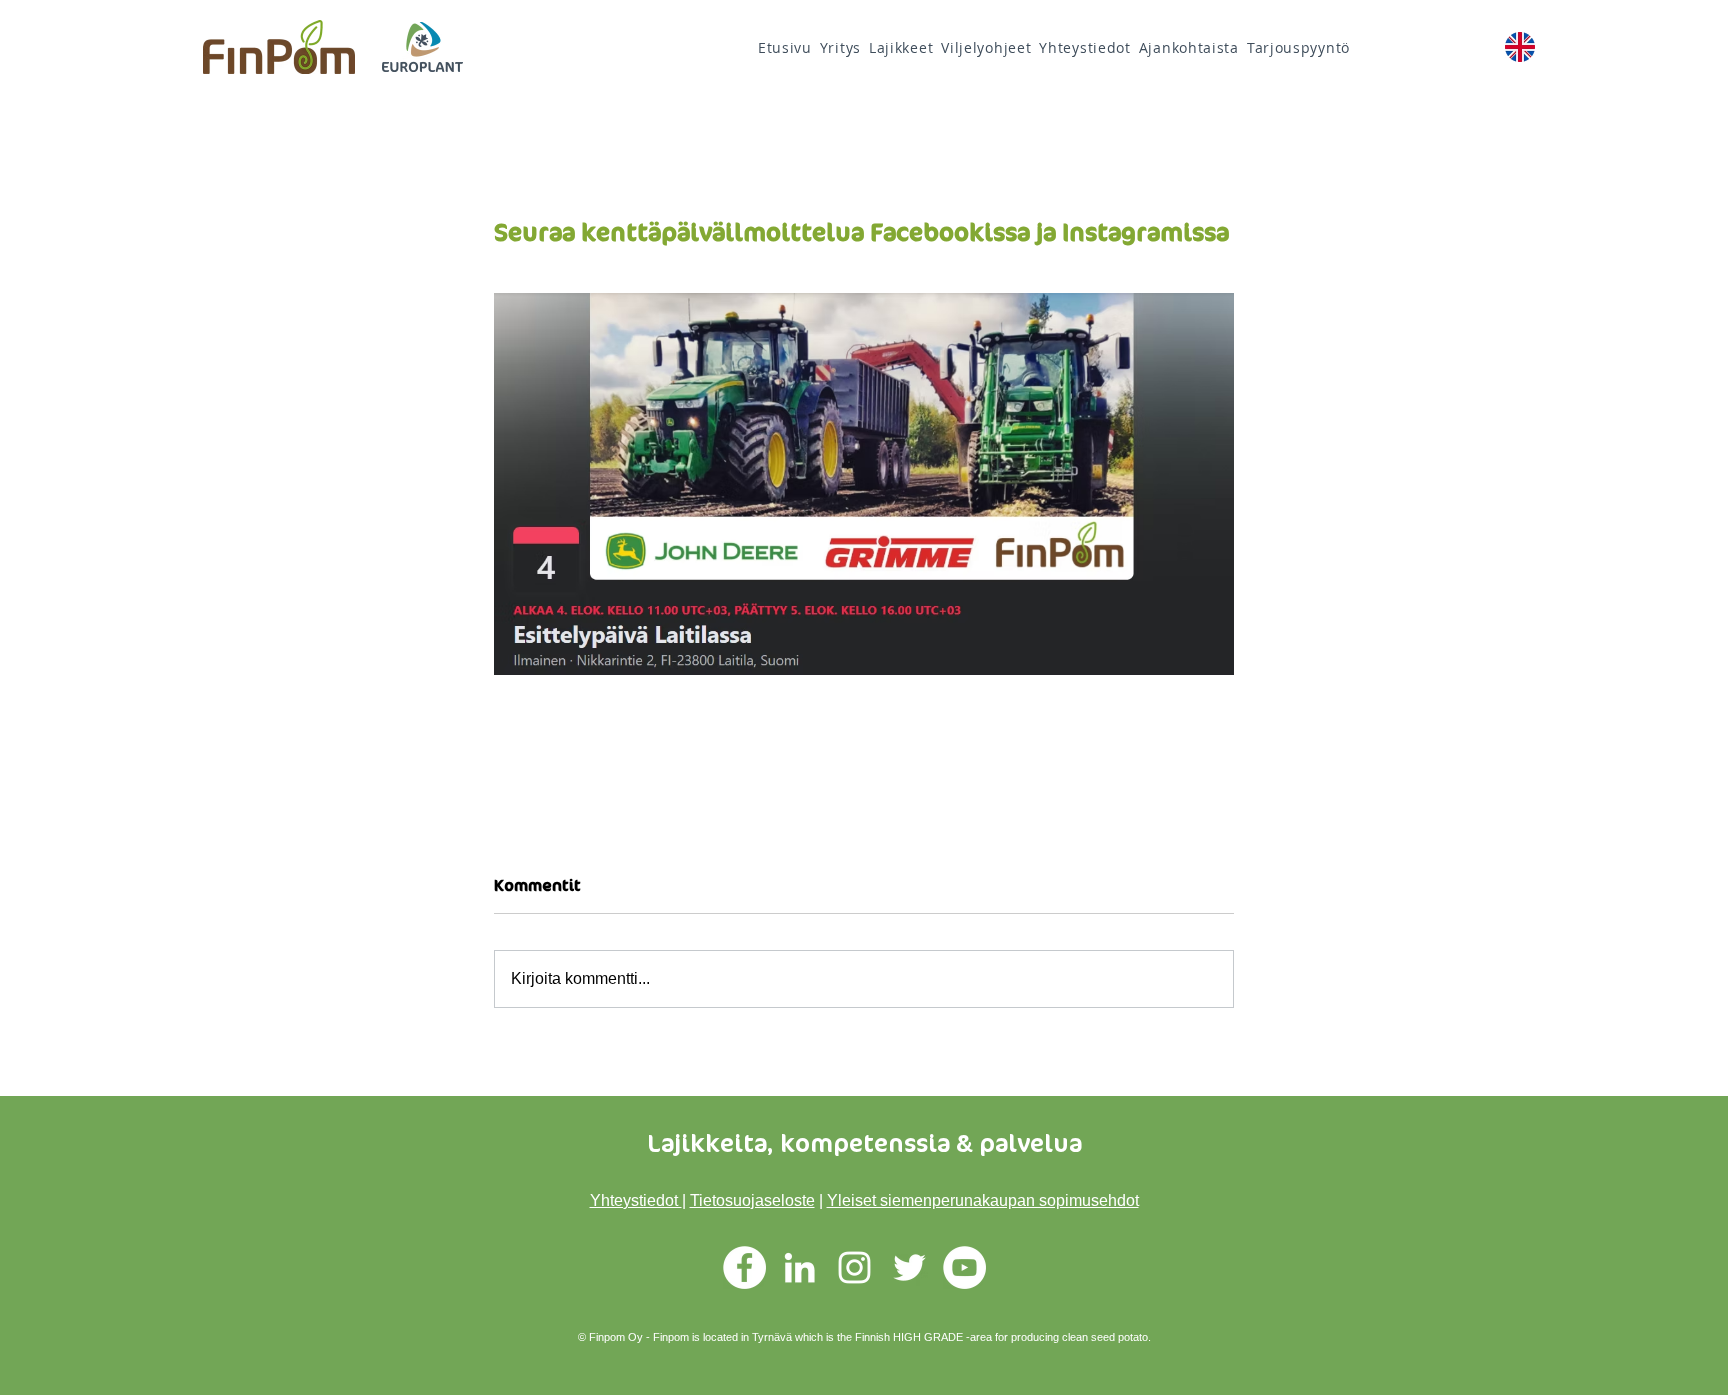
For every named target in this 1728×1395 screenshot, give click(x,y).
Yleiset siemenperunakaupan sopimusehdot (983, 1200)
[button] (986, 47)
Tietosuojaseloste (752, 1200)
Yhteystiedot (636, 1200)
